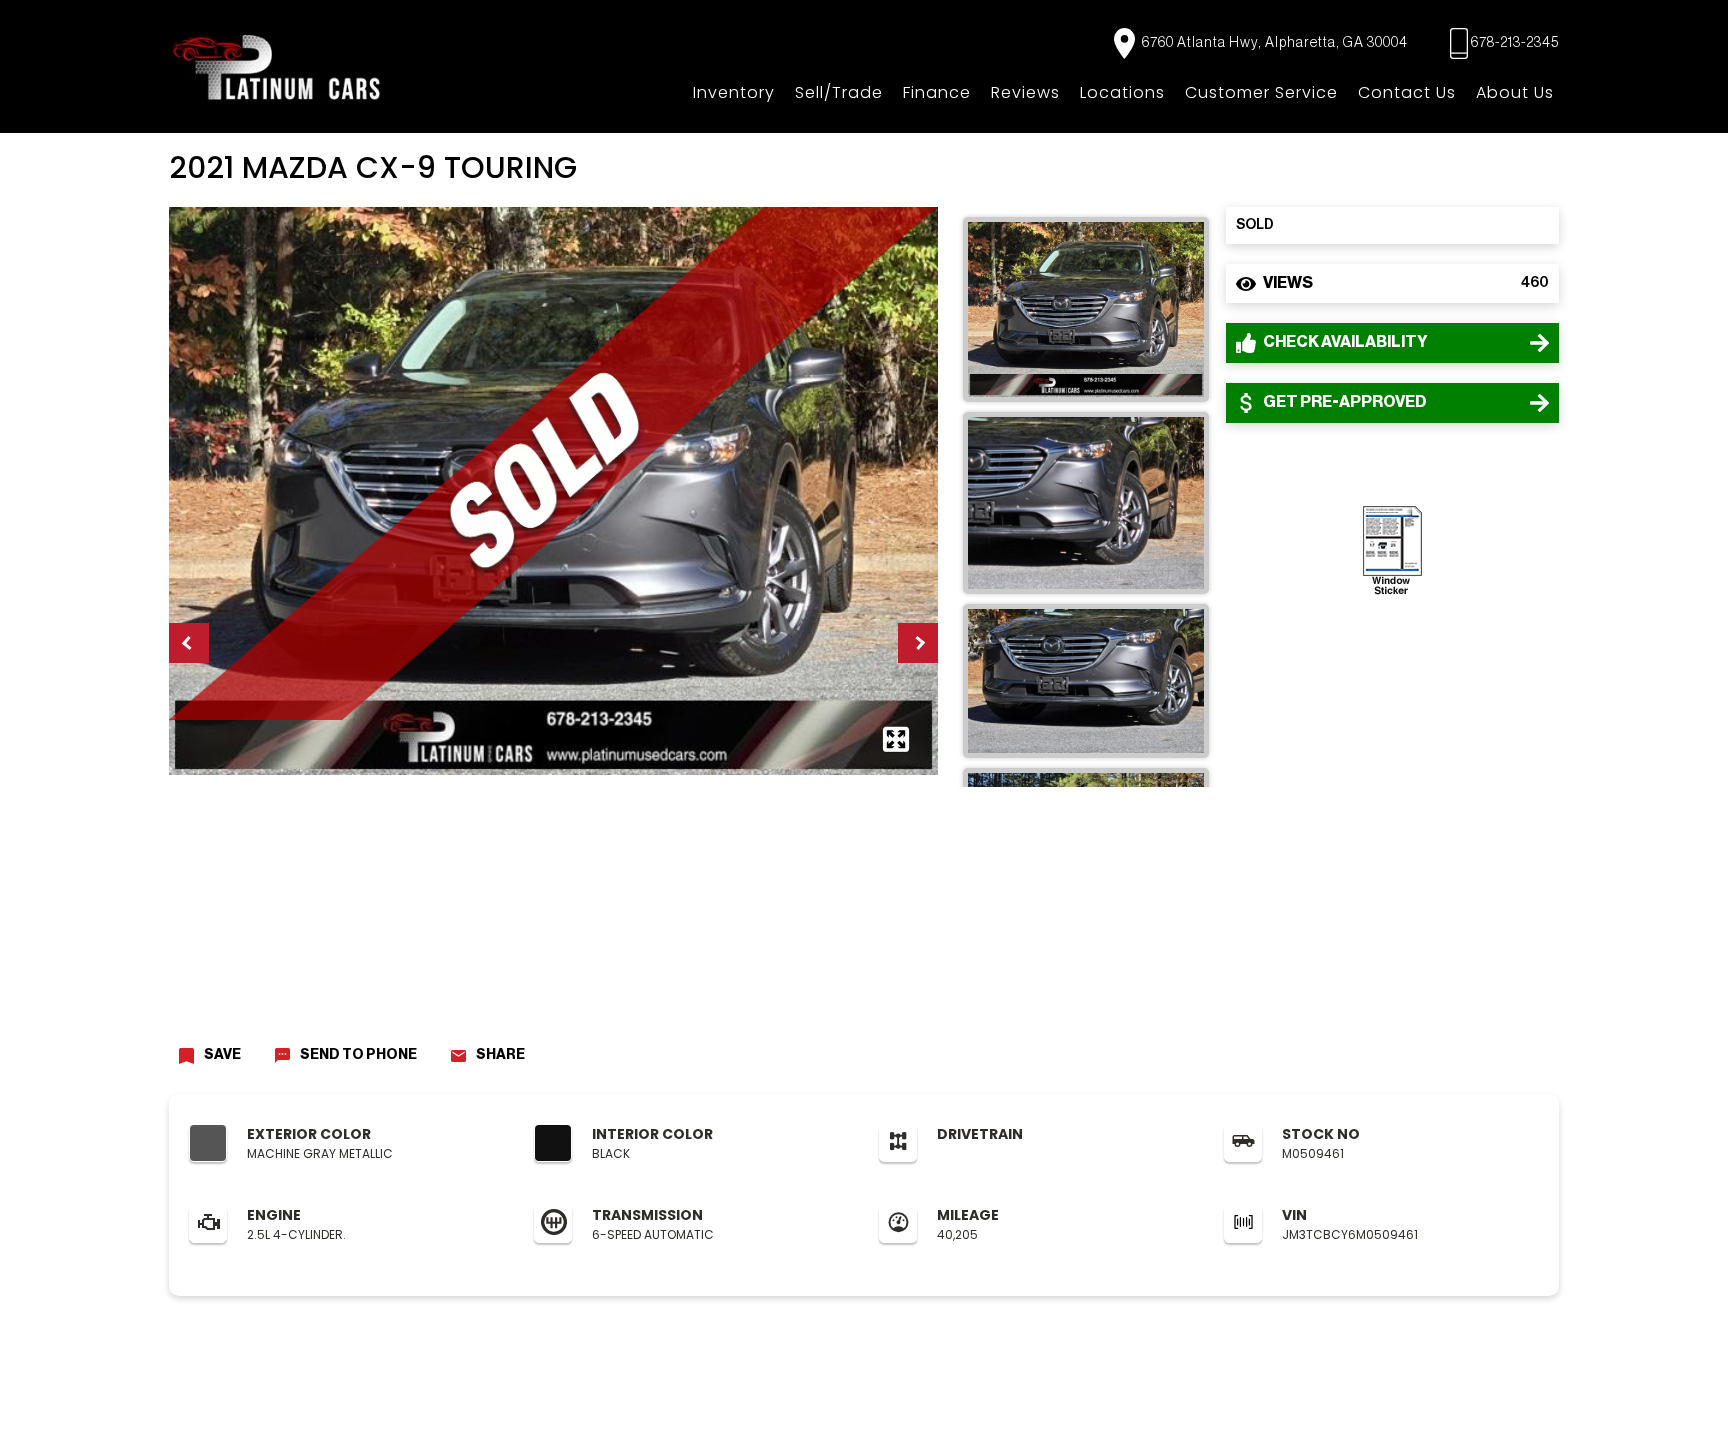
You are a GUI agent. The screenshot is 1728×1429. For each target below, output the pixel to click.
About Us (1515, 92)
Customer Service (1261, 92)
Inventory (734, 92)
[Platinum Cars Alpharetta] (277, 66)
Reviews (1025, 92)
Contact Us (1407, 92)
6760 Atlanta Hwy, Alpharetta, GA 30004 (1273, 43)
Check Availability (1344, 342)
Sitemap (610, 1395)
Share (500, 1055)
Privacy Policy (463, 1395)
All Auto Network (1518, 1395)
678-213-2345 (1515, 43)
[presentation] (189, 643)
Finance (937, 92)
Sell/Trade (839, 92)
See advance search (1650, 1400)
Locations (1122, 92)
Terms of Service (544, 1395)
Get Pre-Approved (1344, 402)
